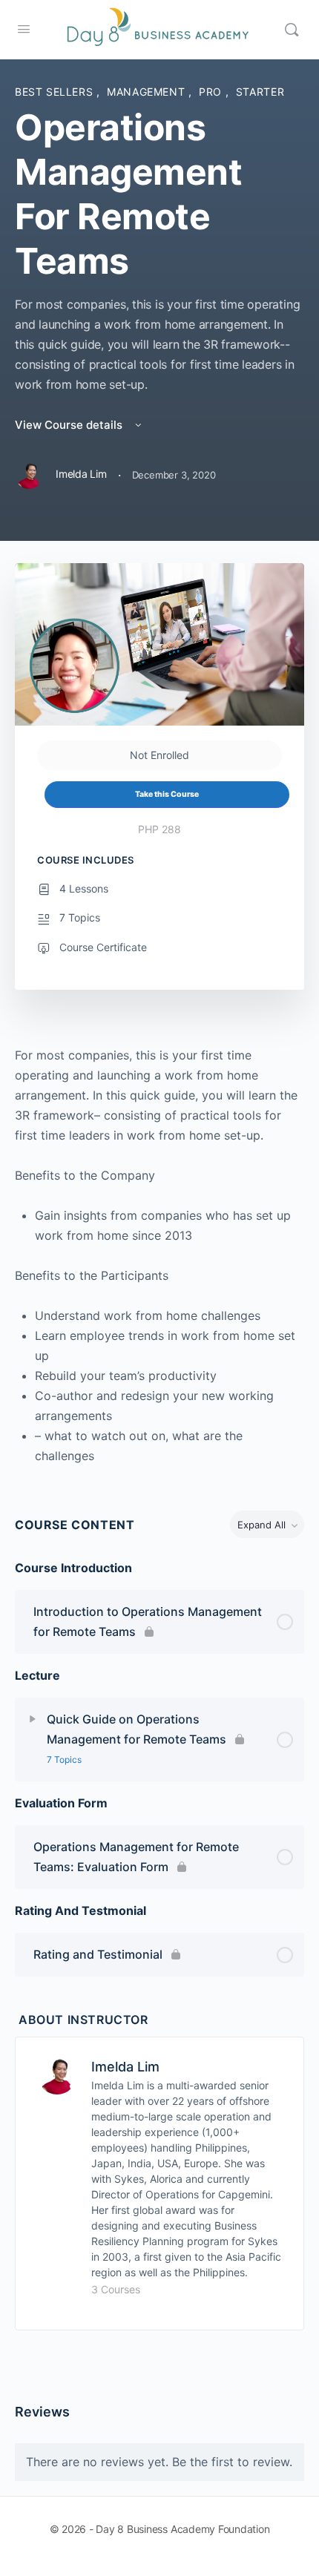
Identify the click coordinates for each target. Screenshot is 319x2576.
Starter (260, 92)
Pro (212, 92)
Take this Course (167, 794)
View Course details (70, 425)
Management (148, 92)
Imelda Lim (125, 2067)
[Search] (292, 30)
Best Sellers (56, 92)
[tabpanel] (159, 1256)
